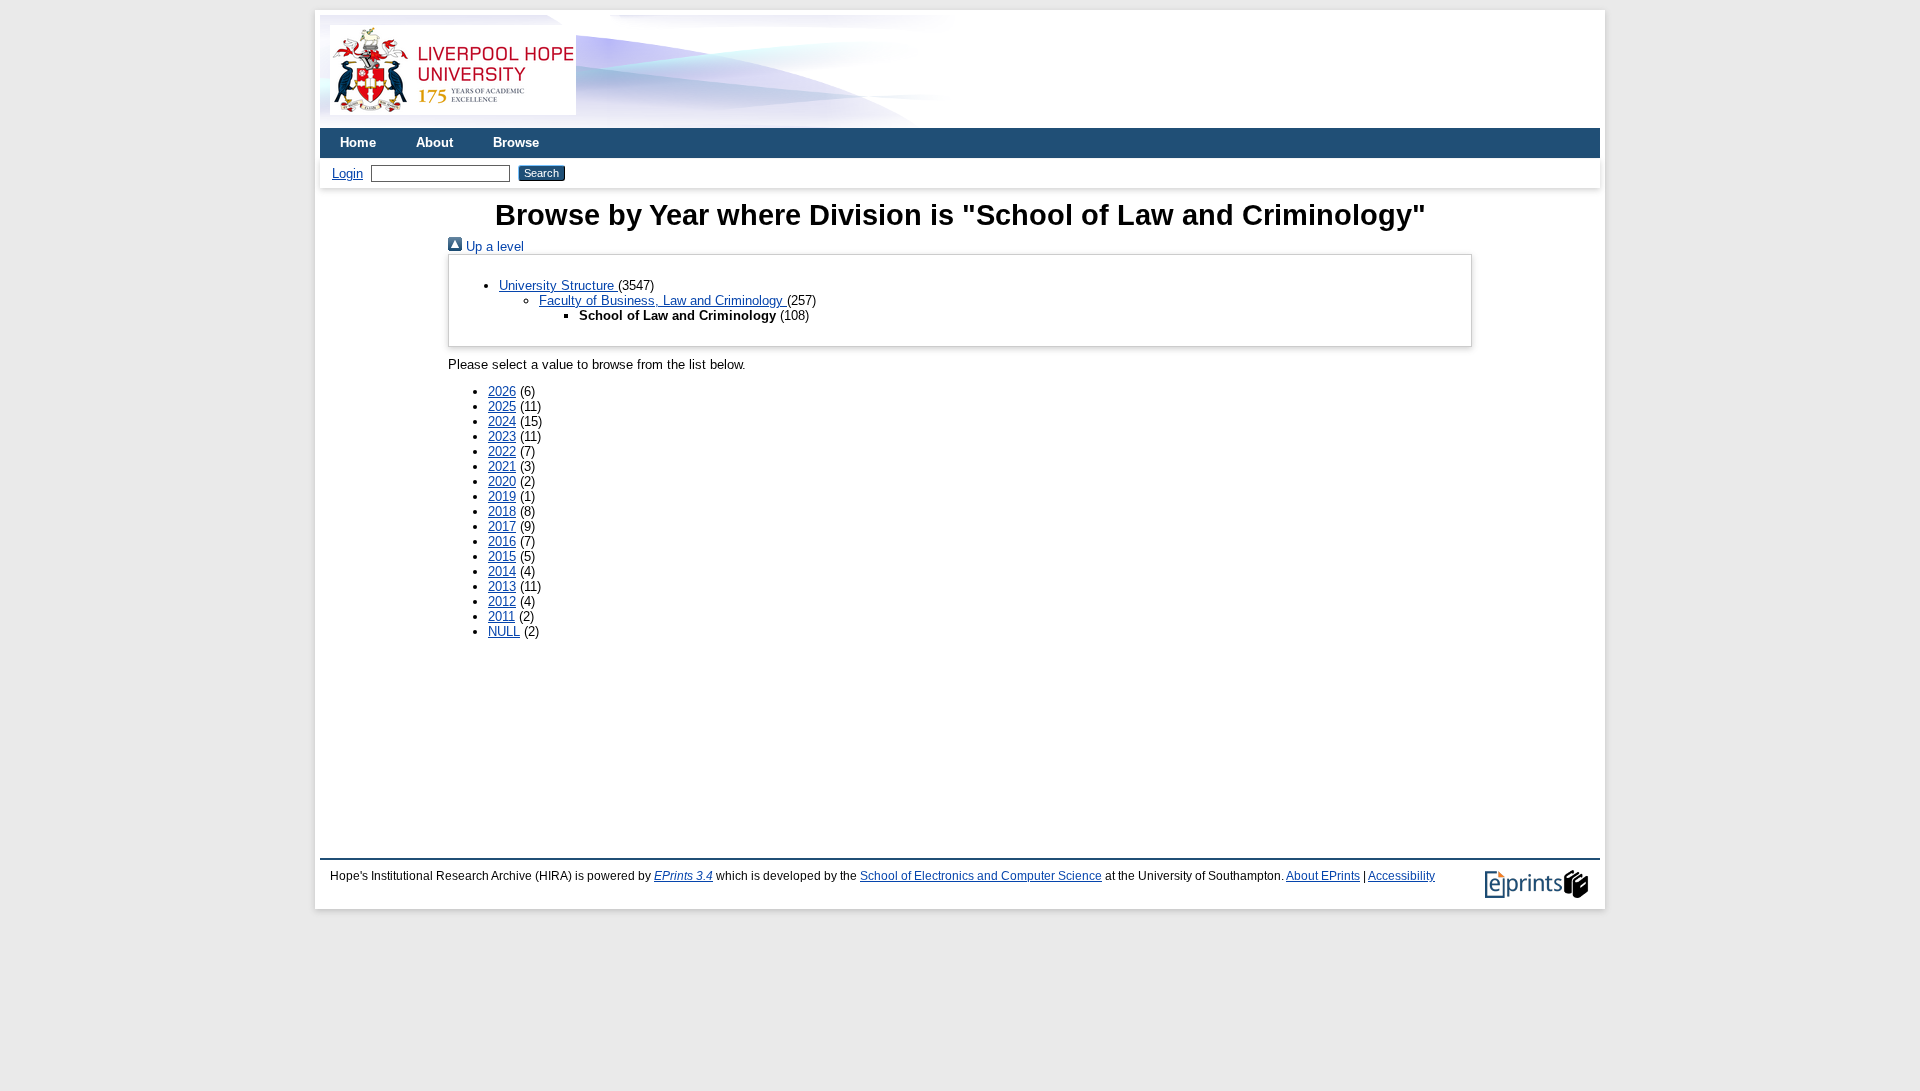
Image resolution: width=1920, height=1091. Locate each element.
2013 (502, 586)
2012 (502, 601)
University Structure (558, 285)
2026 (502, 391)
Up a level (493, 246)
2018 (502, 511)
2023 (502, 436)
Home (358, 142)
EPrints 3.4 (683, 876)
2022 (502, 451)
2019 (502, 496)
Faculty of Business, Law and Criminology (663, 300)
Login (347, 173)
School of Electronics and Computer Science (981, 876)
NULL (504, 631)
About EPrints (1323, 876)
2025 (502, 406)
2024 (502, 421)
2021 (502, 466)
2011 (501, 616)
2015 (502, 556)
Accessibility (1401, 876)
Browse (516, 142)
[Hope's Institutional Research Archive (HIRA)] (453, 120)
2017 (502, 526)
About (434, 142)
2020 (502, 481)
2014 (502, 571)
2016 (502, 541)
